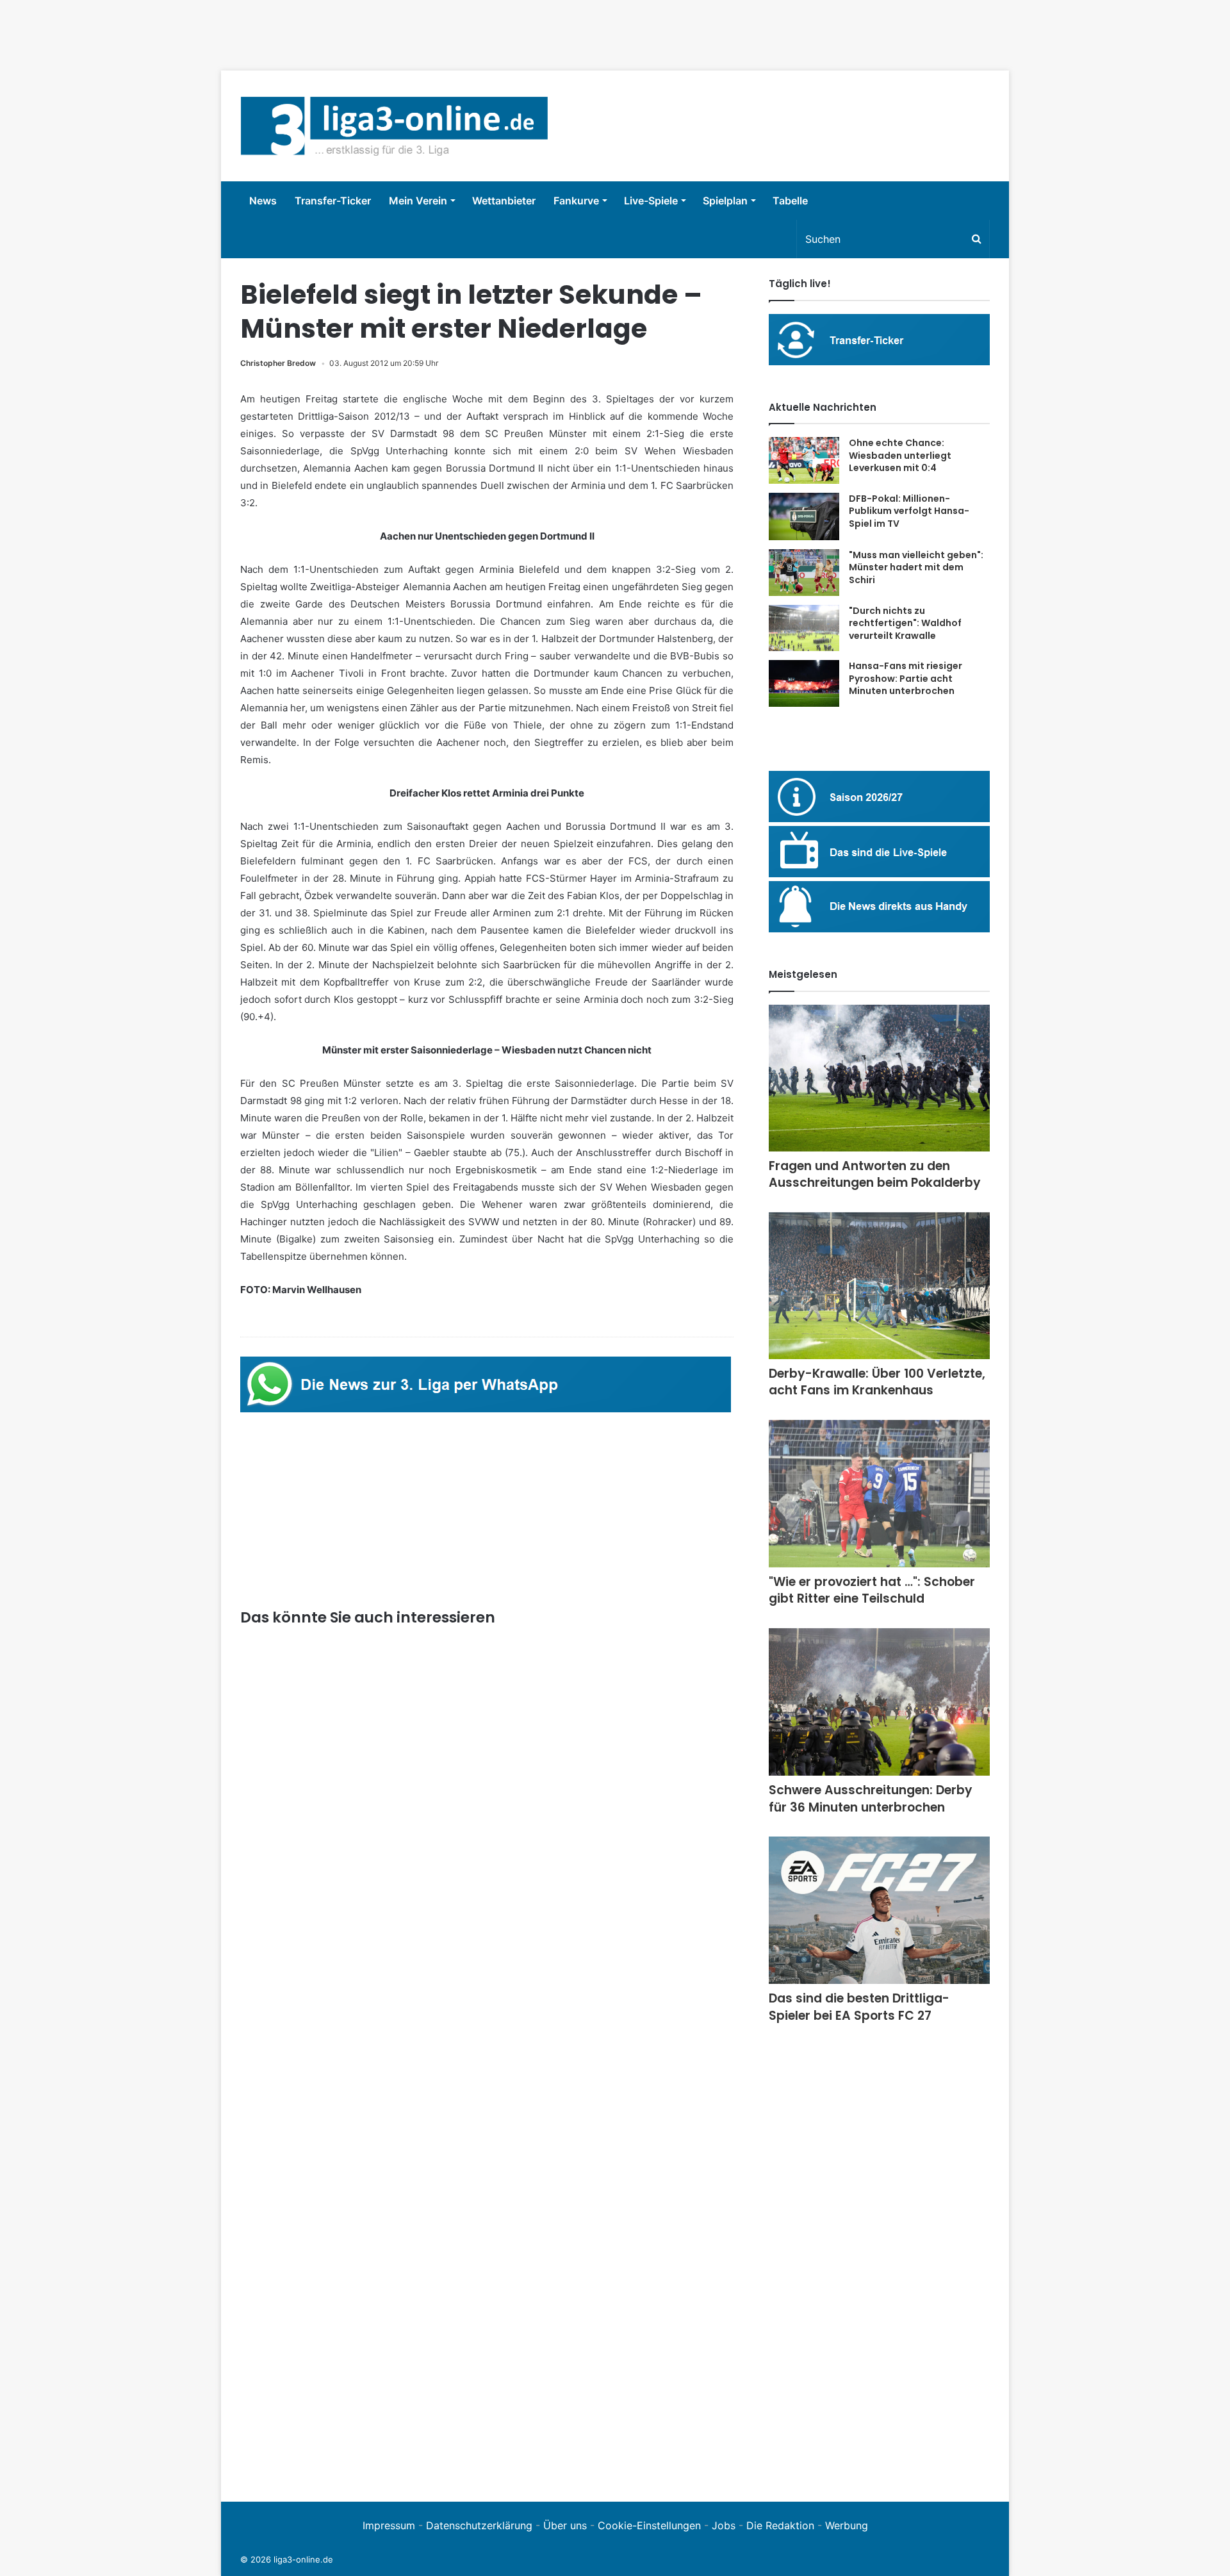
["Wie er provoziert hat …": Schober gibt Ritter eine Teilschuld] (879, 1494)
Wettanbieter (504, 201)
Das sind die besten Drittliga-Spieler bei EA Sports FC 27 (859, 2007)
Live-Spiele (651, 201)
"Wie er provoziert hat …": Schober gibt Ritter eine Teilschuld (872, 1590)
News (263, 201)
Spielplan (725, 201)
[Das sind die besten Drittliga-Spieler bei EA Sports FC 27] (879, 1910)
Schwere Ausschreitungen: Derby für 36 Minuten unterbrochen (871, 1799)
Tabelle (790, 201)
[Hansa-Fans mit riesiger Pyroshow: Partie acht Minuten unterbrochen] (804, 683)
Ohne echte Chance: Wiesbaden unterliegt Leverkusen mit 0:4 (900, 455)
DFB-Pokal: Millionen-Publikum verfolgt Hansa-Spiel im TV (909, 511)
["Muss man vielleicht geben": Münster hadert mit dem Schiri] (804, 573)
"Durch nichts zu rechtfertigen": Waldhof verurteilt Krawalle (905, 623)
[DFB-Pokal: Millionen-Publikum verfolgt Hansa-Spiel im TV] (804, 516)
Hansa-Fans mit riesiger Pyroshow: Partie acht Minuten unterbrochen (906, 678)
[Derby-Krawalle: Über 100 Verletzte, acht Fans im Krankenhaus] (879, 1286)
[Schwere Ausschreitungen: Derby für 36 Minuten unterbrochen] (879, 1702)
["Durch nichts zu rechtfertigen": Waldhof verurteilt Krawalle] (804, 628)
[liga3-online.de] (394, 126)
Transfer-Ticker (333, 201)
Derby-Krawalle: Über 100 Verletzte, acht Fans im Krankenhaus (877, 1382)
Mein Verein (418, 201)
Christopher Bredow (278, 363)
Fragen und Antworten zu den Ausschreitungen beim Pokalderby (875, 1175)
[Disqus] (487, 2306)
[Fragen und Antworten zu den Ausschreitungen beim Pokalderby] (879, 1078)
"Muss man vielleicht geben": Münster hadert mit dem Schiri (916, 567)
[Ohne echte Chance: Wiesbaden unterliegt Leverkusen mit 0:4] (804, 460)
